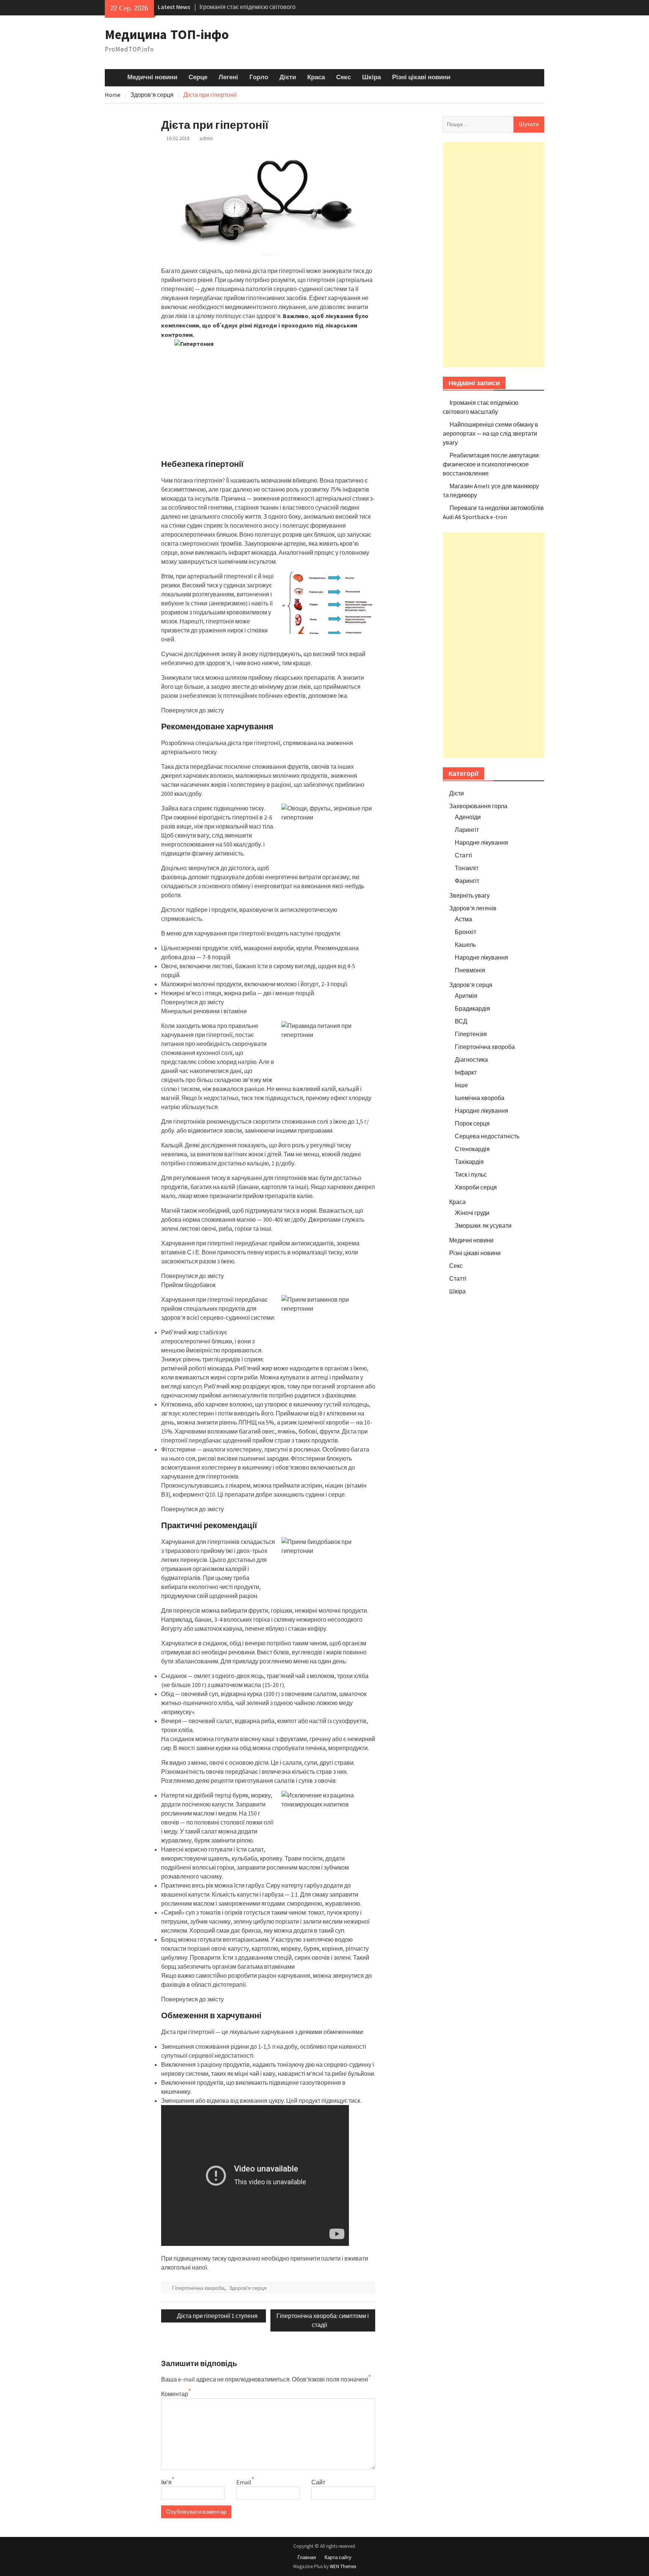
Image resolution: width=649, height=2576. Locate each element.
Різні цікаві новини (421, 77)
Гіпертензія (471, 1034)
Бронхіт (466, 932)
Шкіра (371, 77)
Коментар (175, 2394)
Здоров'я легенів (473, 908)
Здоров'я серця (248, 2288)
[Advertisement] (494, 255)
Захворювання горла (478, 806)
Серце (198, 77)
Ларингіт (467, 830)
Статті (463, 855)
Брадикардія (472, 1008)
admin (206, 138)
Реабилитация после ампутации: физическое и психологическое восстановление (491, 464)
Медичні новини (152, 77)
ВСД (461, 1021)
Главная (307, 2557)
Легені (228, 77)
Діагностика (471, 1059)
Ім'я (166, 2482)
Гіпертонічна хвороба (198, 2288)
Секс (343, 77)
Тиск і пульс (471, 1174)
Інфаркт (466, 1072)
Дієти (288, 77)
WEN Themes (343, 2566)
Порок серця (472, 1123)
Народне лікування (481, 842)
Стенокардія (472, 1149)
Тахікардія (469, 1162)
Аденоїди (468, 817)
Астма (463, 919)
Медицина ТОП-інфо (167, 34)
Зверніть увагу (469, 895)
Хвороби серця (476, 1187)
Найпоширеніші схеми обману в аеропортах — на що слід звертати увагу (491, 433)
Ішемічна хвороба (480, 1098)
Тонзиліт (467, 868)
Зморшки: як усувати (483, 1225)
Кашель (465, 945)
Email (244, 2482)
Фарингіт (467, 881)
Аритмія (466, 996)
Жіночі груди (472, 1213)
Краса (316, 77)
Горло (259, 77)
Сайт (318, 2482)
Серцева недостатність (487, 1136)
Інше (461, 1085)
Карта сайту (338, 2557)
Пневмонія (470, 970)
